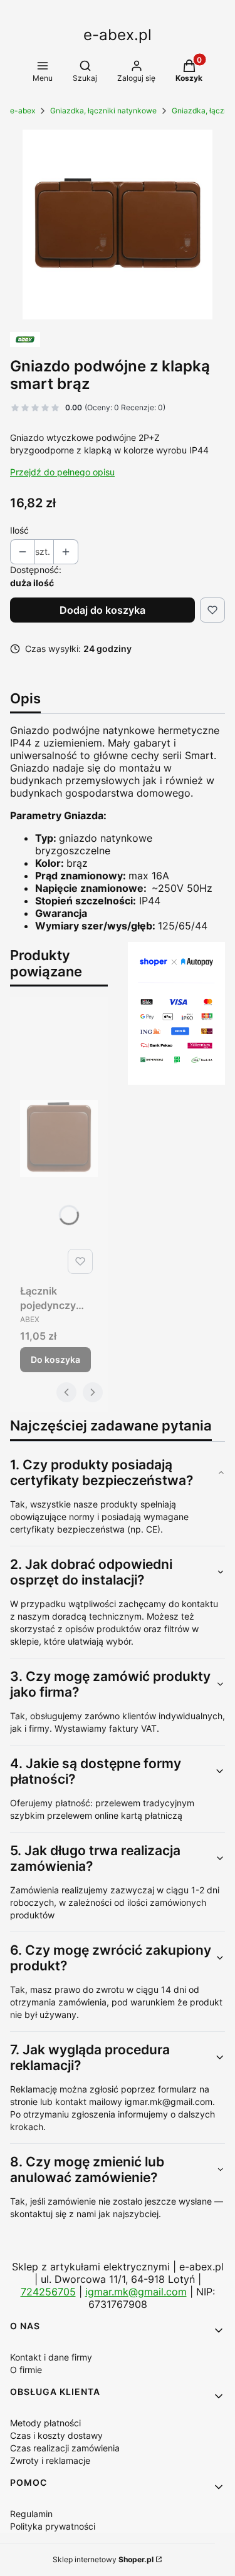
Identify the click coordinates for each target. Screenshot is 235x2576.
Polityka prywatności (53, 2526)
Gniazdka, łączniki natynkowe (103, 111)
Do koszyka (55, 1359)
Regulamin (31, 2514)
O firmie (26, 2370)
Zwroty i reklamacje (50, 2460)
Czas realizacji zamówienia (65, 2448)
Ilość (19, 530)
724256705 (48, 2292)
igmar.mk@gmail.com (136, 2292)
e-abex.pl (118, 35)
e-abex (23, 111)
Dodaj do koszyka (102, 610)
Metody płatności (45, 2423)
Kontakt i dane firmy (51, 2357)
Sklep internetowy (103, 2559)
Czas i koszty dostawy (56, 2435)
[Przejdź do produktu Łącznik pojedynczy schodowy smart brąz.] (59, 1138)
